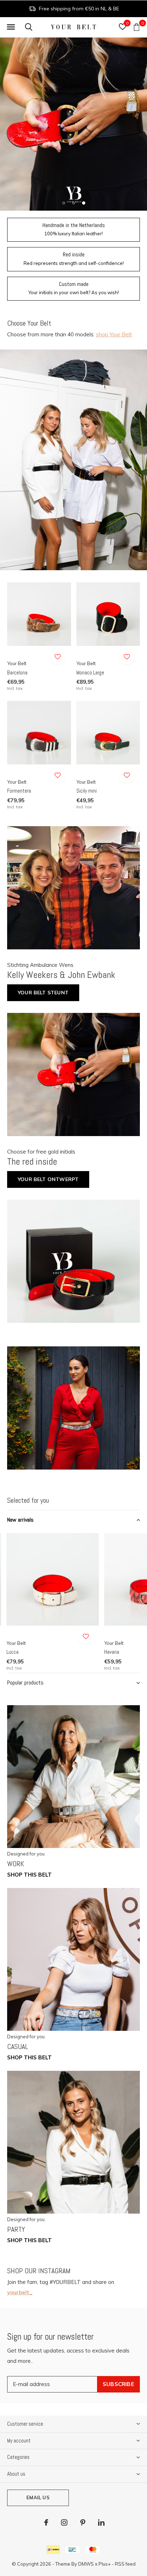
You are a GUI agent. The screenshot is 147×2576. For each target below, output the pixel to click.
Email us (38, 2497)
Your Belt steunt (43, 993)
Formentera (19, 791)
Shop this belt (29, 1875)
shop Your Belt (114, 334)
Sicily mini (87, 791)
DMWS (86, 2564)
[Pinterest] (83, 2522)
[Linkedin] (101, 2522)
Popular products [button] (25, 1683)
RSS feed (125, 2564)
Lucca (12, 1652)
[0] (136, 27)
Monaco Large (90, 672)
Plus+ (105, 2564)
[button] (11, 27)
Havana (112, 1652)
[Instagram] (64, 2522)
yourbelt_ (20, 2292)
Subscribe (118, 2384)
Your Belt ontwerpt (48, 1179)
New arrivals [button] (20, 1520)
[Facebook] (46, 2522)
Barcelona (17, 672)
